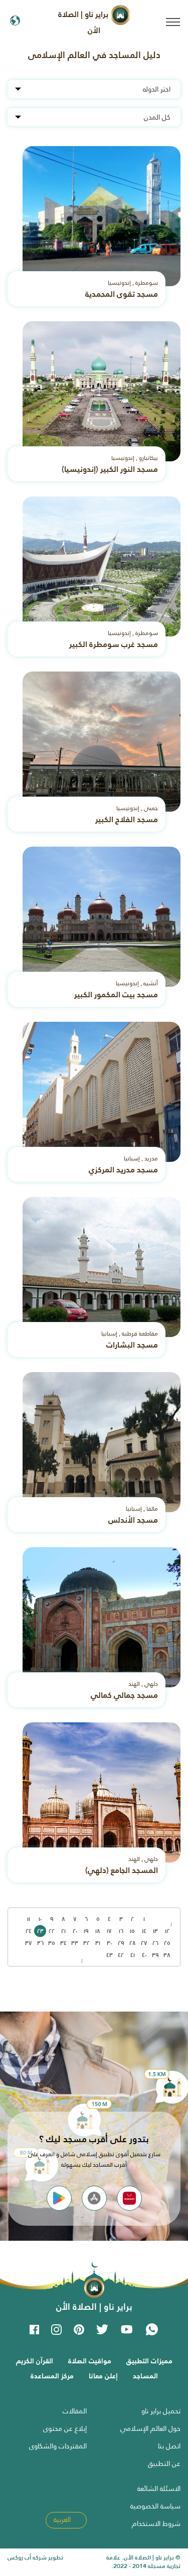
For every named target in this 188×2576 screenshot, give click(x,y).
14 (144, 1931)
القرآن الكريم (35, 2361)
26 (155, 1943)
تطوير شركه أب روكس (35, 2557)
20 (75, 1931)
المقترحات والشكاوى (58, 2446)
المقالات (75, 2411)
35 (52, 1943)
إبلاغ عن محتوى (65, 2428)
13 (155, 1931)
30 (109, 1943)
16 (121, 1931)
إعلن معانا (103, 2376)
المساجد (145, 2376)
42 (121, 1955)
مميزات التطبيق (149, 2361)
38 (167, 1955)
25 (167, 1943)
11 (29, 1919)
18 (98, 1931)
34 (63, 1943)
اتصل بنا (169, 2446)
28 (133, 1943)
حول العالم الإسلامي (150, 2428)
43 (110, 1955)
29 (121, 1943)
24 (29, 1931)
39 (155, 1955)
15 (132, 1931)
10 (40, 1919)
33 (75, 1943)
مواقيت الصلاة (90, 2361)
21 (63, 1931)
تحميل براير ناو (161, 2411)
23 (40, 1931)
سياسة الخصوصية (155, 2506)
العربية (63, 2519)
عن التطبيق (164, 2463)
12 (167, 1931)
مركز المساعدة (52, 2376)
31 (98, 1943)
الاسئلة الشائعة (159, 2488)
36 (40, 1943)
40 (144, 1955)
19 (86, 1931)
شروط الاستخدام (156, 2523)
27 (144, 1943)
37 (29, 1943)
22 (52, 1931)
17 (109, 1931)
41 (133, 1955)
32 (86, 1943)
